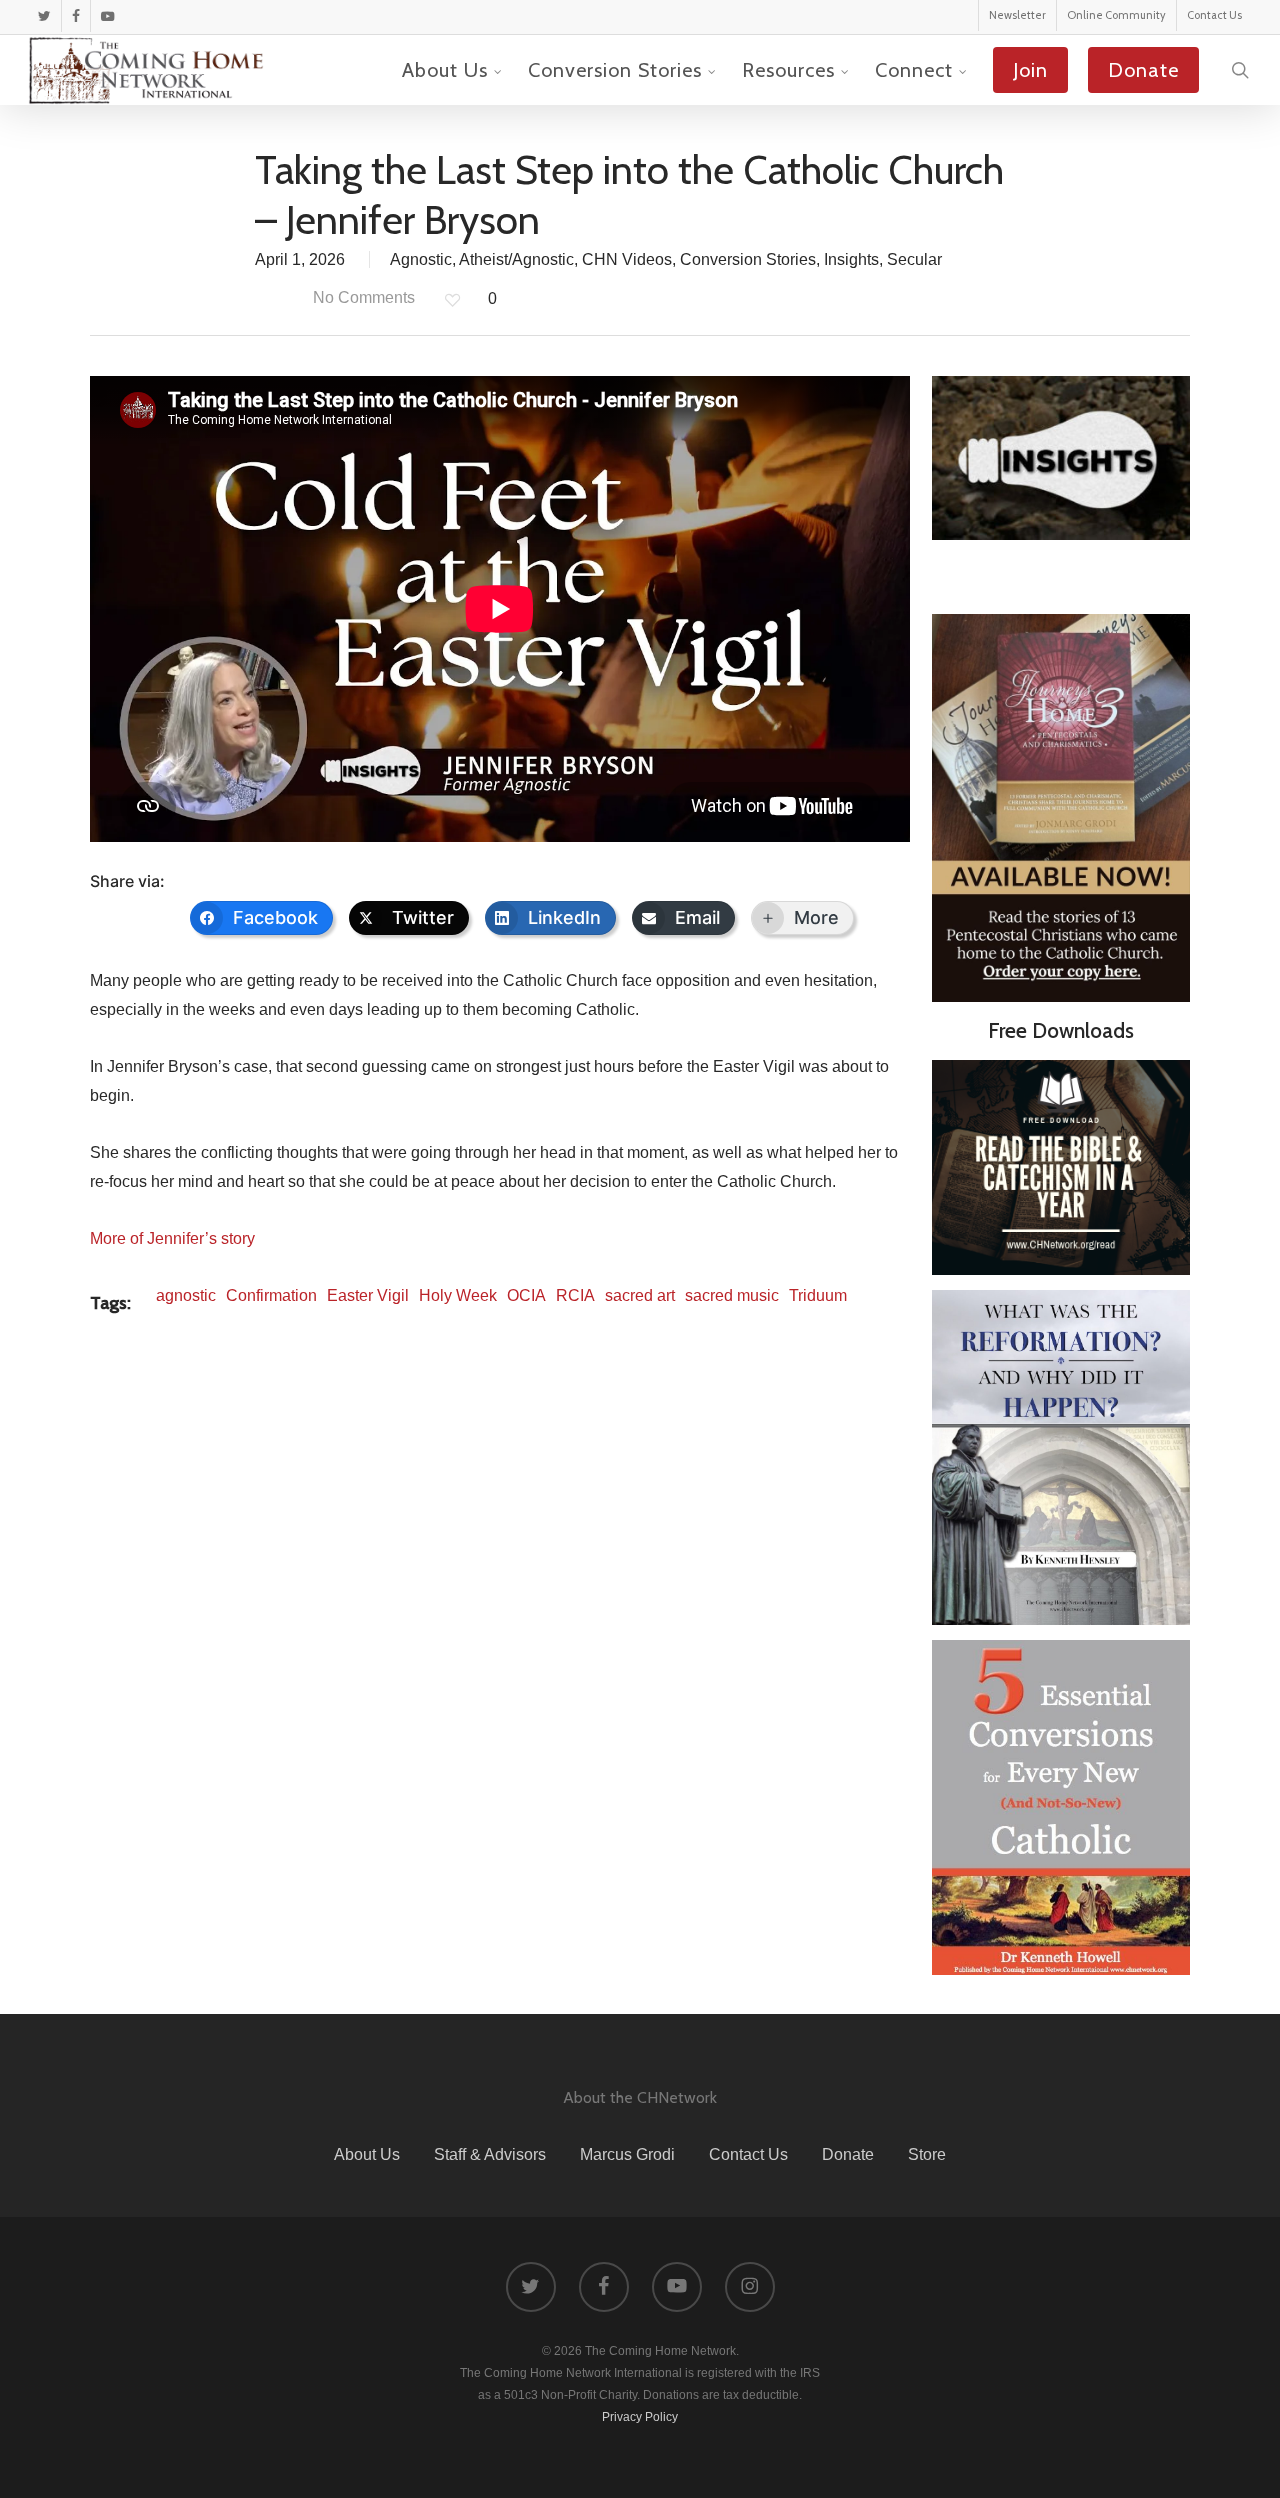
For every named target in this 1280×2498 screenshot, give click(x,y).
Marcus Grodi (627, 2154)
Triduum (818, 1295)
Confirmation (271, 1295)
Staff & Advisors (490, 2154)
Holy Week (458, 1295)
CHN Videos (627, 259)
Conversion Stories (748, 259)
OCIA (526, 1295)
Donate (848, 2154)
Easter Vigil (368, 1295)
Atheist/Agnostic (516, 259)
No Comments (362, 297)
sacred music (732, 1295)
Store (927, 2154)
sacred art (640, 1295)
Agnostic (421, 259)
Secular (914, 259)
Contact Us (748, 2154)
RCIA (575, 1295)
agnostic (186, 1295)
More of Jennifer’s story (172, 1238)
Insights (851, 259)
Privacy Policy (640, 2417)
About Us (367, 2154)
